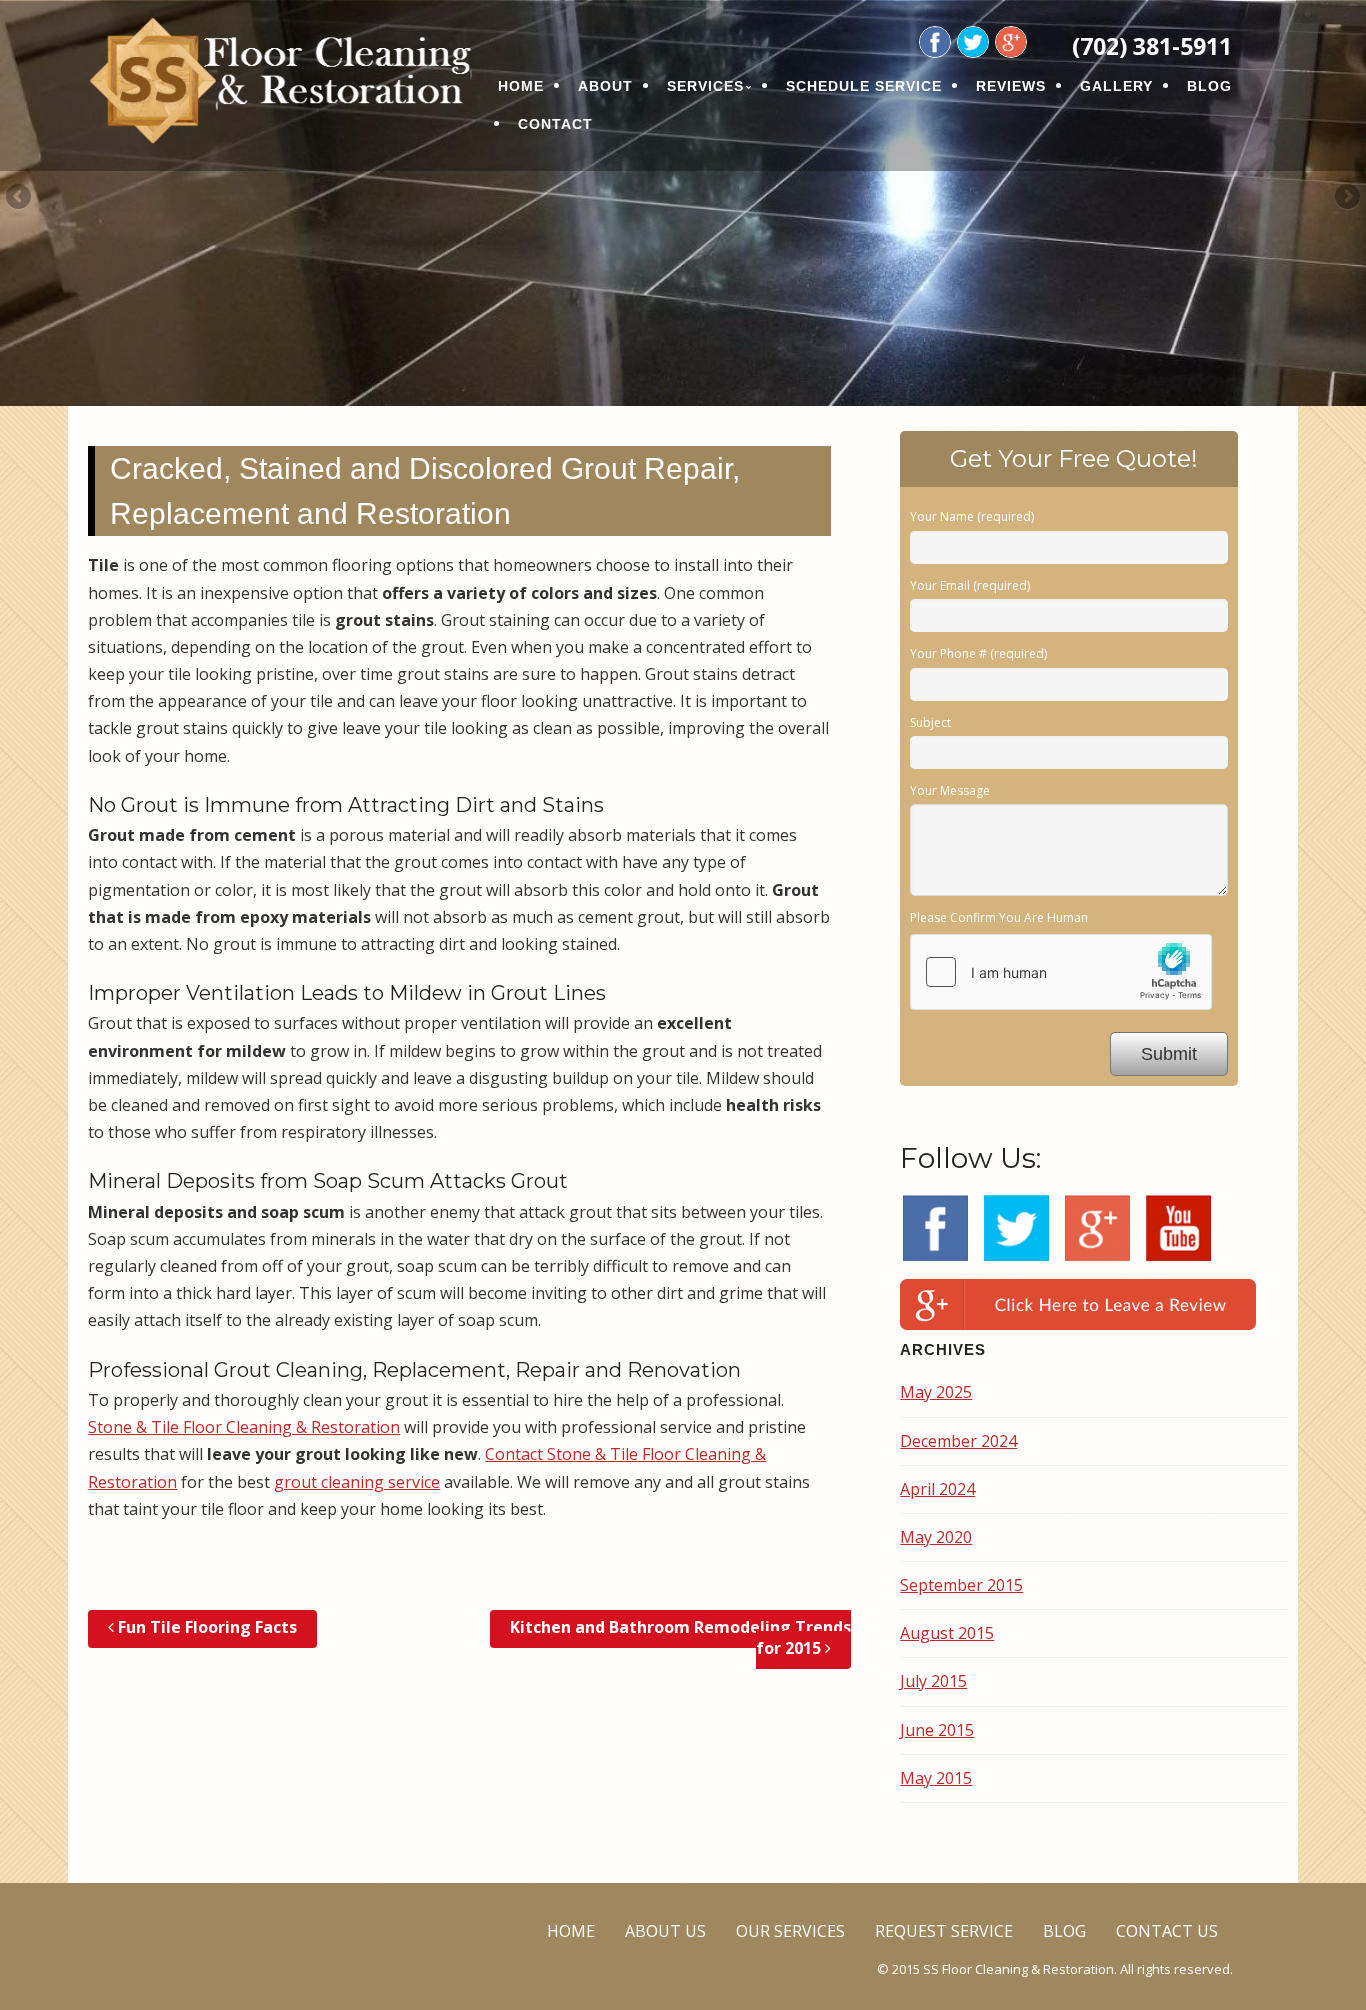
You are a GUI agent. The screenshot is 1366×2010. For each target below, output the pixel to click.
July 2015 (933, 1681)
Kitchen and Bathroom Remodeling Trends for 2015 (680, 1637)
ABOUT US (665, 1931)
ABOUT (605, 86)
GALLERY (1116, 86)
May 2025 (936, 1392)
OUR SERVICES (790, 1931)
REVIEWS (1011, 86)
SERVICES (705, 86)
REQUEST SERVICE (944, 1931)
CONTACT (555, 124)
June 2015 (937, 1730)
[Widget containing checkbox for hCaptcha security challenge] (1061, 972)
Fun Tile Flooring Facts (205, 1627)
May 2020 (936, 1537)
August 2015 (947, 1633)
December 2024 (958, 1441)
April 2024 (937, 1489)
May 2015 (936, 1778)
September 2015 (961, 1585)
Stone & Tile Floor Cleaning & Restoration (244, 1427)
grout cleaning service (357, 1482)
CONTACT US (1167, 1931)
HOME (521, 86)
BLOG (1209, 86)
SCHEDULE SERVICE (864, 86)
